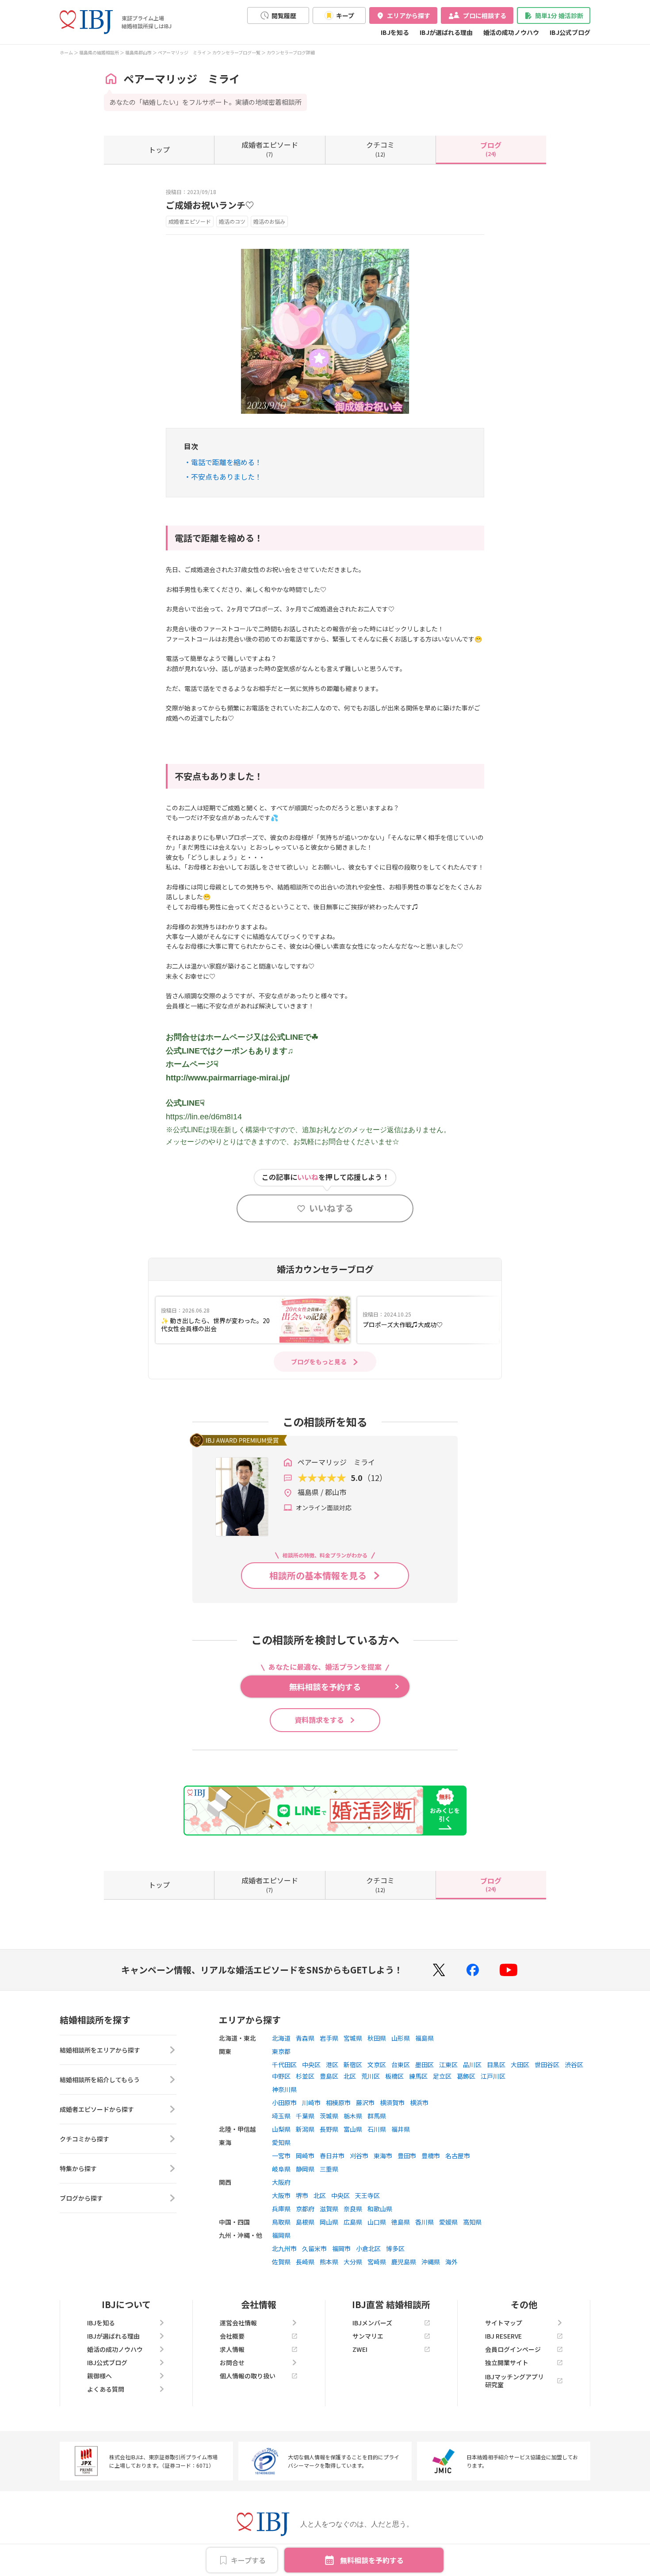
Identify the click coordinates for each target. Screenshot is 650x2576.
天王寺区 (367, 2195)
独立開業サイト (507, 2362)
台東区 (401, 2065)
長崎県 (305, 2262)
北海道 (281, 2038)
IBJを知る (395, 32)
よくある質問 (106, 2389)
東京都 (281, 2051)
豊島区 (329, 2076)
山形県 (401, 2038)
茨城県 (329, 2116)
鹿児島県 (404, 2262)
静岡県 (305, 2169)
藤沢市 (365, 2103)
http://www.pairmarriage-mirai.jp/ (228, 1078)
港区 (332, 2065)
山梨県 (281, 2129)
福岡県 (281, 2235)
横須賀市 (392, 2103)
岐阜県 (281, 2169)
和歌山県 (380, 2209)
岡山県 (329, 2222)
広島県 (353, 2222)
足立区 (442, 2076)
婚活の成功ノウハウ (511, 32)
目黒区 (496, 2065)
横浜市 (419, 2103)
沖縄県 (431, 2262)
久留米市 (314, 2248)
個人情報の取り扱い (248, 2376)
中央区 (311, 2065)
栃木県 (353, 2116)
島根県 (305, 2222)
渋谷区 (574, 2065)
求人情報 (232, 2349)
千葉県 (305, 2116)
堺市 (302, 2195)
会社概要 (232, 2336)
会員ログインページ (513, 2349)
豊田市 (407, 2156)
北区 (350, 2076)
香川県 (424, 2222)
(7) (270, 149)
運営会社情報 (238, 2323)
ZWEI (360, 2349)
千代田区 (284, 2065)
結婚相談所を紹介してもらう (100, 2080)
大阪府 (281, 2182)
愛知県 (281, 2142)
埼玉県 (281, 2116)
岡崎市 (305, 2156)
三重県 (329, 2169)
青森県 (305, 2038)
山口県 (377, 2222)
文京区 (377, 2065)
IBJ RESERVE (503, 2336)
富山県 (353, 2129)
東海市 (383, 2156)
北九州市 (284, 2248)
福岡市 (341, 2248)
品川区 (472, 2065)
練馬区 (418, 2076)
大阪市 (281, 2195)
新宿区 (353, 2065)
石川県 (377, 2129)
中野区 (281, 2076)
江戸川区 (493, 2076)
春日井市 (332, 2156)
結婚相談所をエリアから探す (100, 2050)
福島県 (424, 2038)
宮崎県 (377, 2262)
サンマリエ (368, 2336)
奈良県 (353, 2209)
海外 (451, 2262)
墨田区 (424, 2065)
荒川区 (371, 2076)
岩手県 (329, 2038)
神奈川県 (284, 2089)
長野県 (329, 2129)
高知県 (472, 2222)
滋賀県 (329, 2209)
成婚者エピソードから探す (97, 2109)
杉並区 (305, 2076)
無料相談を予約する (372, 2560)
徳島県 (401, 2222)
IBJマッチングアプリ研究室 (514, 2381)
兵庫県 (281, 2209)
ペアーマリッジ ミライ (182, 52)
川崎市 (311, 2103)
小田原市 (284, 2103)
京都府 (305, 2209)
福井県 (401, 2129)
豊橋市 (431, 2156)
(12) (380, 149)
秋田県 (377, 2038)
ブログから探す (81, 2198)
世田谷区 (547, 2065)
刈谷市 (359, 2156)
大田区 (520, 2065)
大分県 (353, 2262)
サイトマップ (504, 2323)
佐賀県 (281, 2262)
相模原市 (338, 2103)
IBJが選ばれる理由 (446, 32)
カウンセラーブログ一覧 (236, 52)
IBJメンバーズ (372, 2323)
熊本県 (329, 2262)
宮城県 (353, 2038)
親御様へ (99, 2376)
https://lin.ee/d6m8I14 (204, 1117)
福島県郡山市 (138, 52)
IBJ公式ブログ (570, 32)
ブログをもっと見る (319, 1362)
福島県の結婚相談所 (99, 52)
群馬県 (377, 2116)
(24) (491, 149)
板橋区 (394, 2076)
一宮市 (281, 2156)
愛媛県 (448, 2222)
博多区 (395, 2248)
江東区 (448, 2065)
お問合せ (232, 2362)
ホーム (66, 52)
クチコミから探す (84, 2139)
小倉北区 (368, 2248)
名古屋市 (458, 2156)
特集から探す (78, 2168)
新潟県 (305, 2129)
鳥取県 (281, 2222)
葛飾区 (466, 2076)
